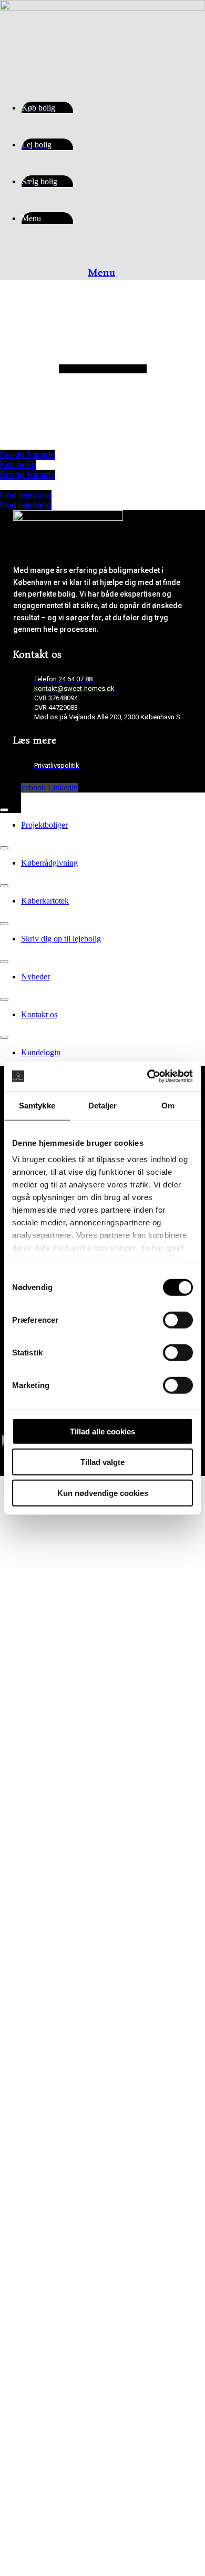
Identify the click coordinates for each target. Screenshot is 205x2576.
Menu (101, 273)
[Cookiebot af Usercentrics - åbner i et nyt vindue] (147, 1076)
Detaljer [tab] (103, 1105)
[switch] (178, 1320)
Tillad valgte (102, 1462)
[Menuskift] (4, 810)
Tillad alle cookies (102, 1431)
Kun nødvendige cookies (103, 1493)
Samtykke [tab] (37, 1105)
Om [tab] (168, 1105)
